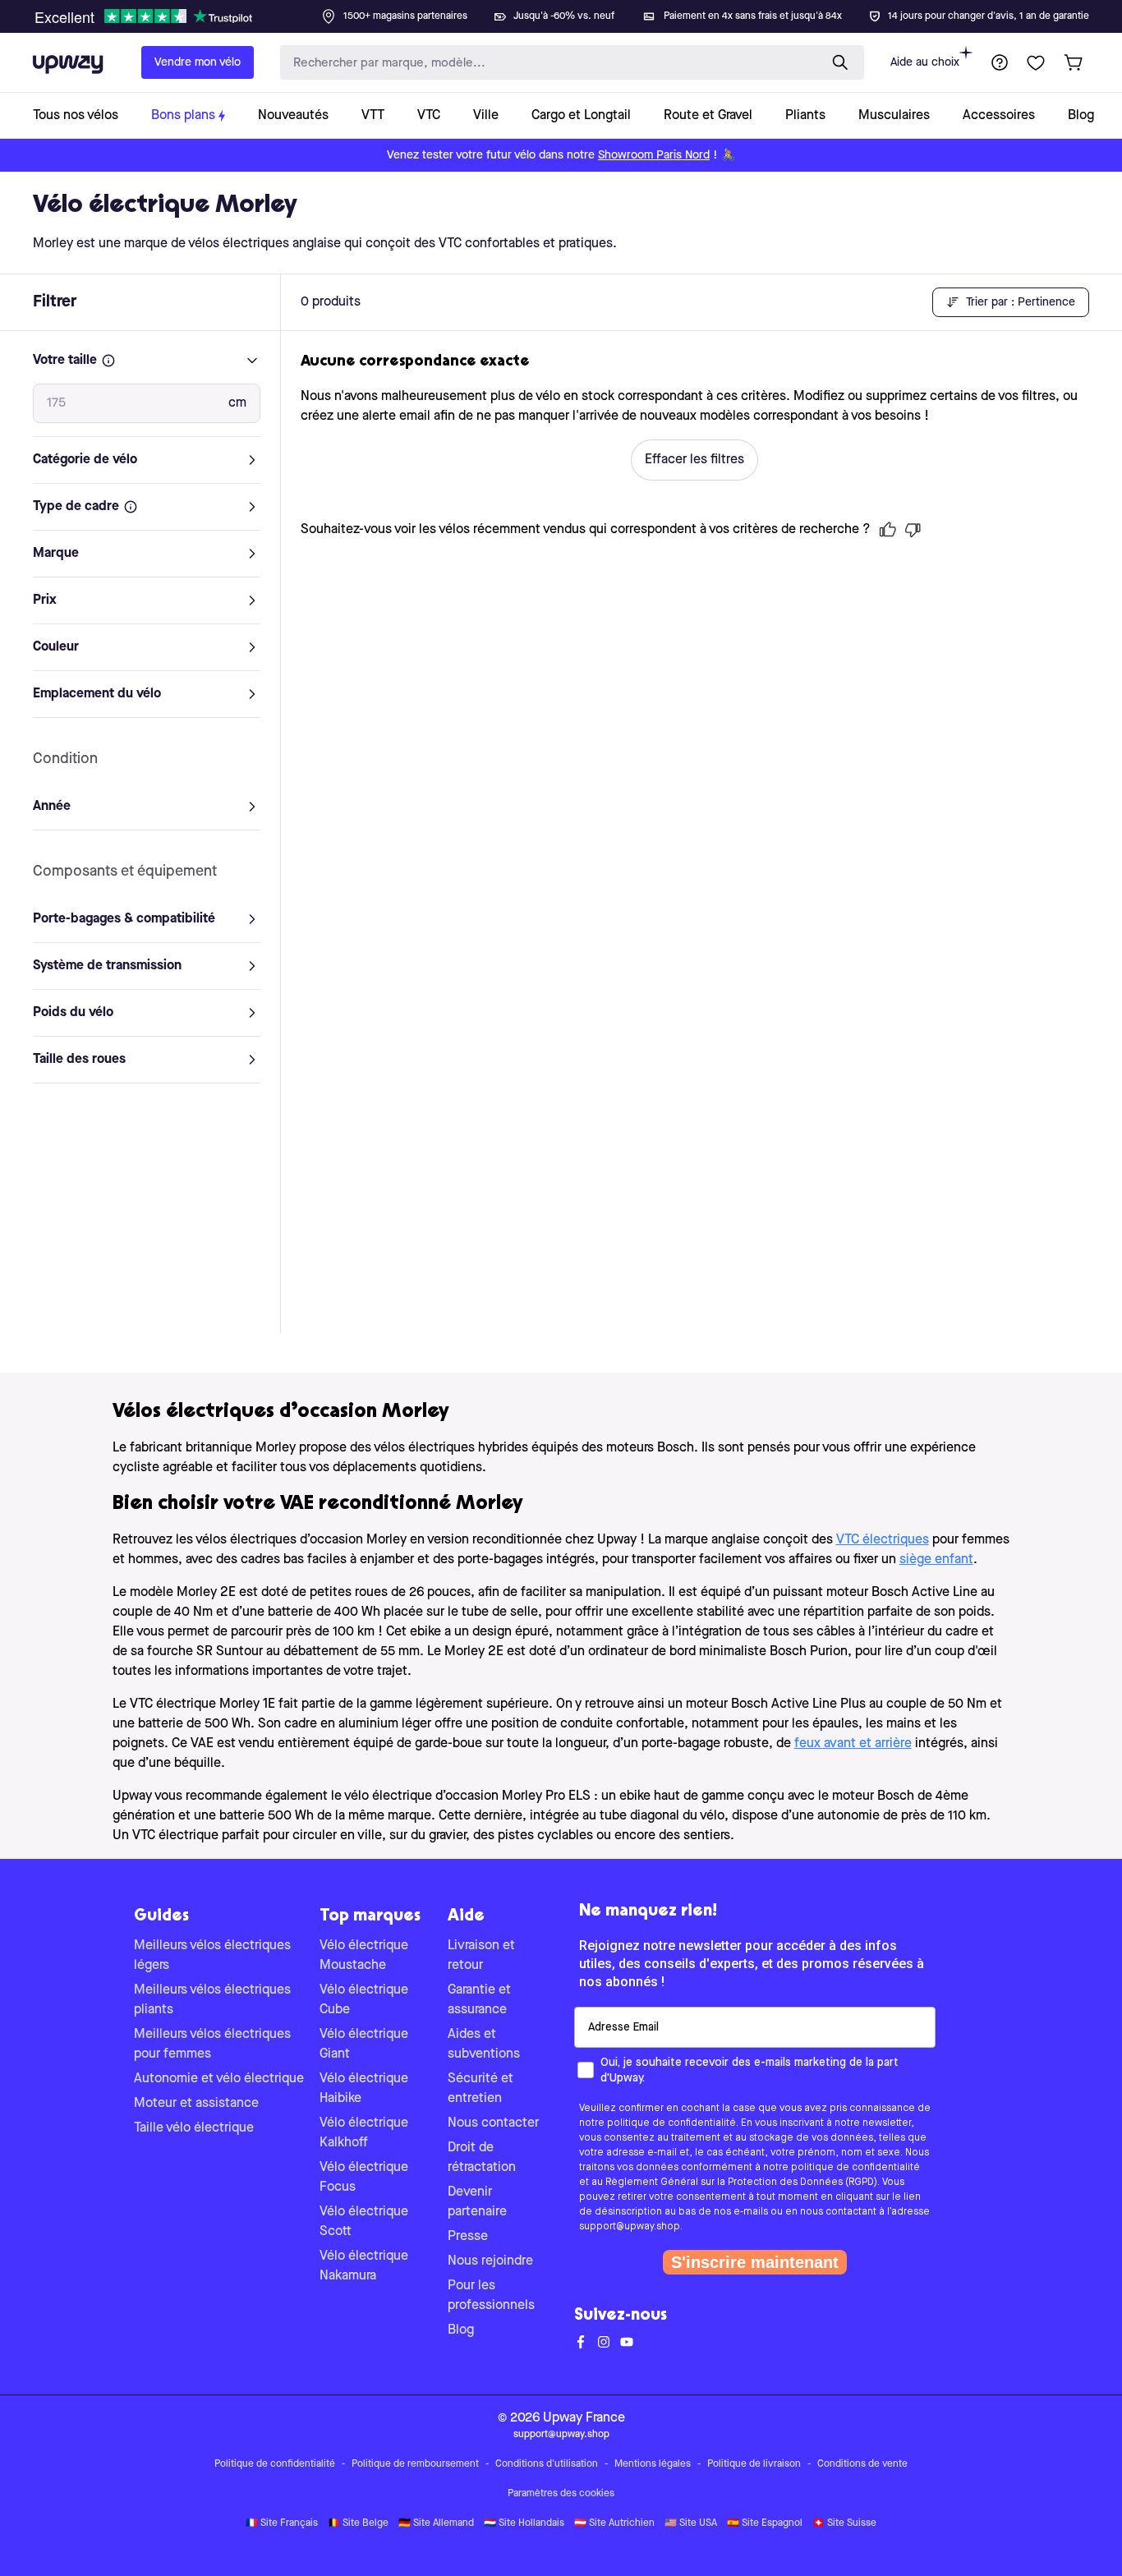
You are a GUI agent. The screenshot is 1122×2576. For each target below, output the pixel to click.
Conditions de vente (862, 2464)
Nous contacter (493, 2123)
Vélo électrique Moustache (364, 1956)
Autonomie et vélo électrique (219, 2079)
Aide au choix (925, 62)
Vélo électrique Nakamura (364, 2266)
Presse (468, 2237)
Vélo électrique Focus (364, 2178)
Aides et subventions (484, 2045)
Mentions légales (653, 2464)
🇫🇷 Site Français (282, 2523)
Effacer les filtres (694, 460)
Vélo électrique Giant (364, 2045)
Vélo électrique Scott (364, 2222)
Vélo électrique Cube (364, 2000)
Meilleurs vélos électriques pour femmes (212, 2045)
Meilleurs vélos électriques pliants (212, 2000)
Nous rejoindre (490, 2261)
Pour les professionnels (491, 2296)
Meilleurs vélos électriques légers (212, 1956)
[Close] (574, 11)
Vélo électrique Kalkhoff (364, 2133)
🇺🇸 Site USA (691, 2523)
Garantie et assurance (479, 2000)
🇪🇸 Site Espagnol (765, 2523)
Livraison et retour (481, 1956)
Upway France (584, 2418)
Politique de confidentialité (275, 2464)
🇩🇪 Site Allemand (436, 2523)
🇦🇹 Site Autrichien (614, 2523)
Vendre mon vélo (198, 62)
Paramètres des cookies (561, 2494)
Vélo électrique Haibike (364, 2089)
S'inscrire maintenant (755, 2262)
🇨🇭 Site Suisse (844, 2523)
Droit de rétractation (482, 2158)
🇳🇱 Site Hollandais (524, 2523)
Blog (461, 2330)
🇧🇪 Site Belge (358, 2523)
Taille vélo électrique (194, 2128)
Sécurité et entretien (481, 2089)
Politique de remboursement (415, 2464)
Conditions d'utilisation (547, 2464)
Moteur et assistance (196, 2104)
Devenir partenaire (477, 2202)
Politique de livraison (754, 2464)
